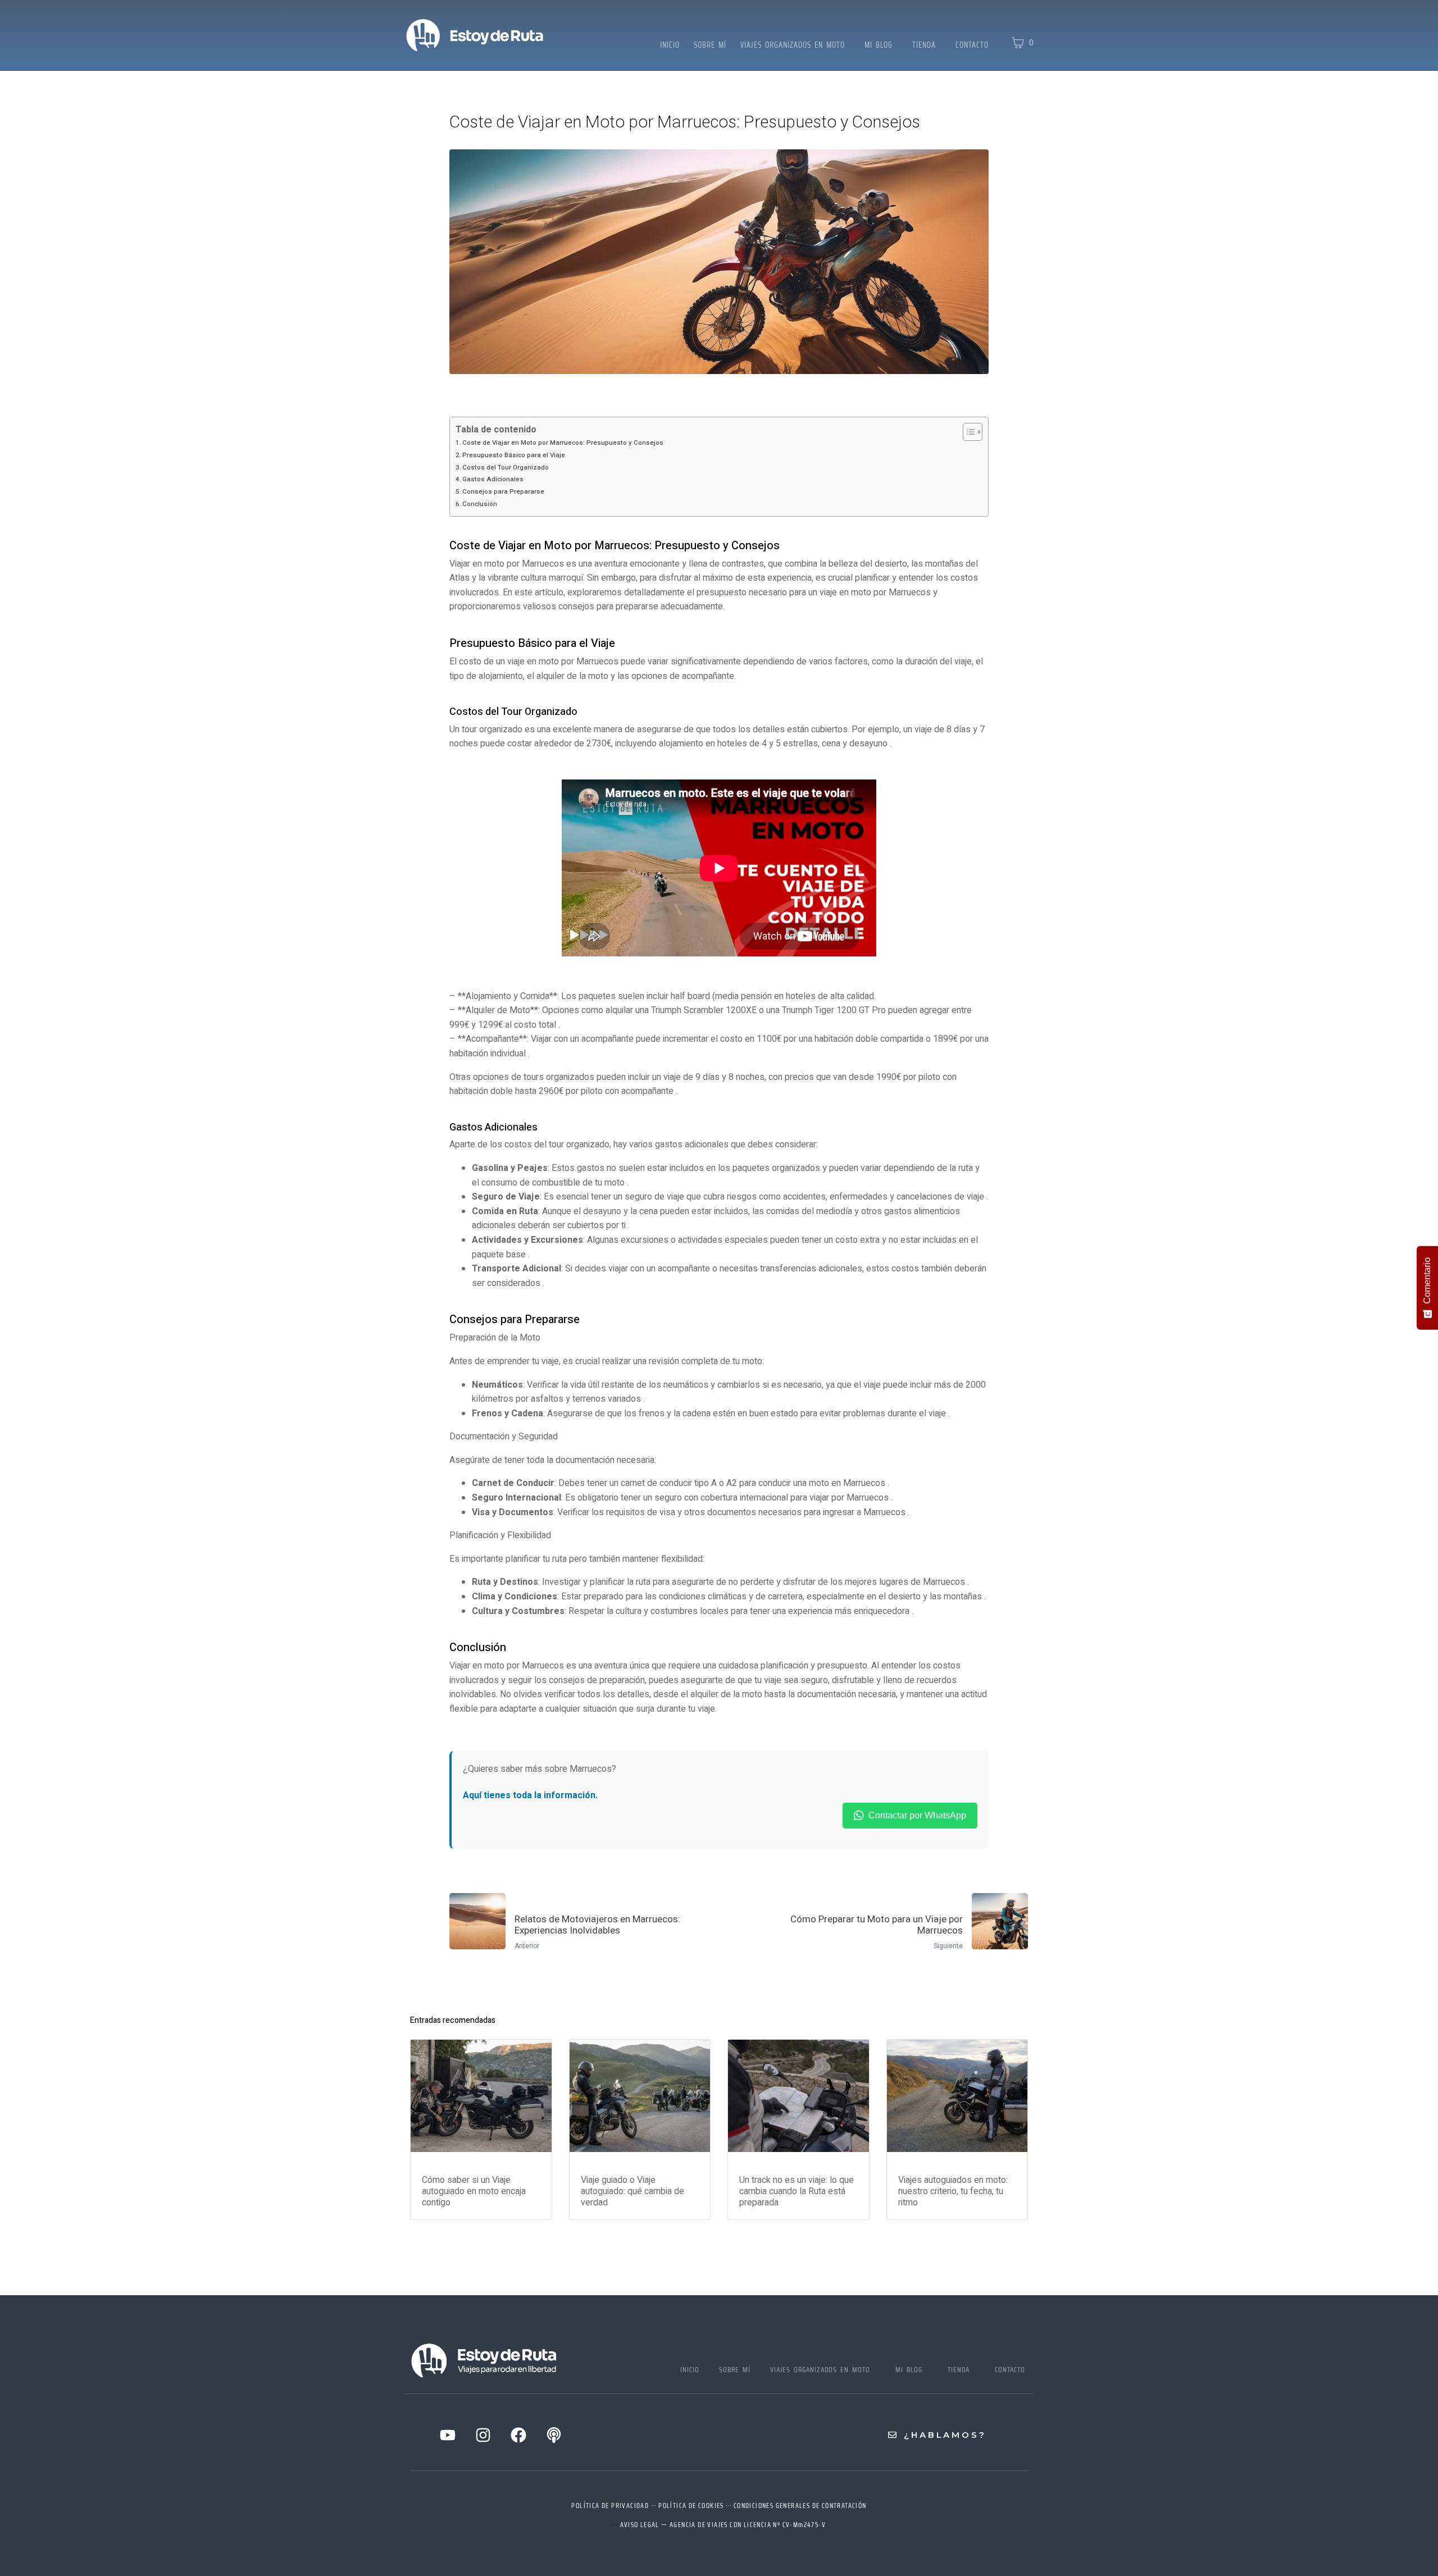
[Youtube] (448, 2435)
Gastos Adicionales (493, 479)
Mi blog (879, 45)
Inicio (670, 45)
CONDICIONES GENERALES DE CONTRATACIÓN (800, 2506)
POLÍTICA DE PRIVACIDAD (610, 2506)
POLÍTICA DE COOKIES (691, 2506)
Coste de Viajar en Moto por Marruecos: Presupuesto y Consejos (563, 443)
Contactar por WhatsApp (917, 1815)
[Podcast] (554, 2435)
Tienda (924, 45)
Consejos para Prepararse (503, 492)
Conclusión (480, 504)
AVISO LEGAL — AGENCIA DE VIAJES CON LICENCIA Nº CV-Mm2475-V (723, 2525)
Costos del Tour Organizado (506, 468)
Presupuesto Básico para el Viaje (514, 455)
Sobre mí (710, 45)
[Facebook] (518, 2435)
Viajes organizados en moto (793, 45)
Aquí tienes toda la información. (530, 1795)
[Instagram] (483, 2435)
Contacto (972, 45)
